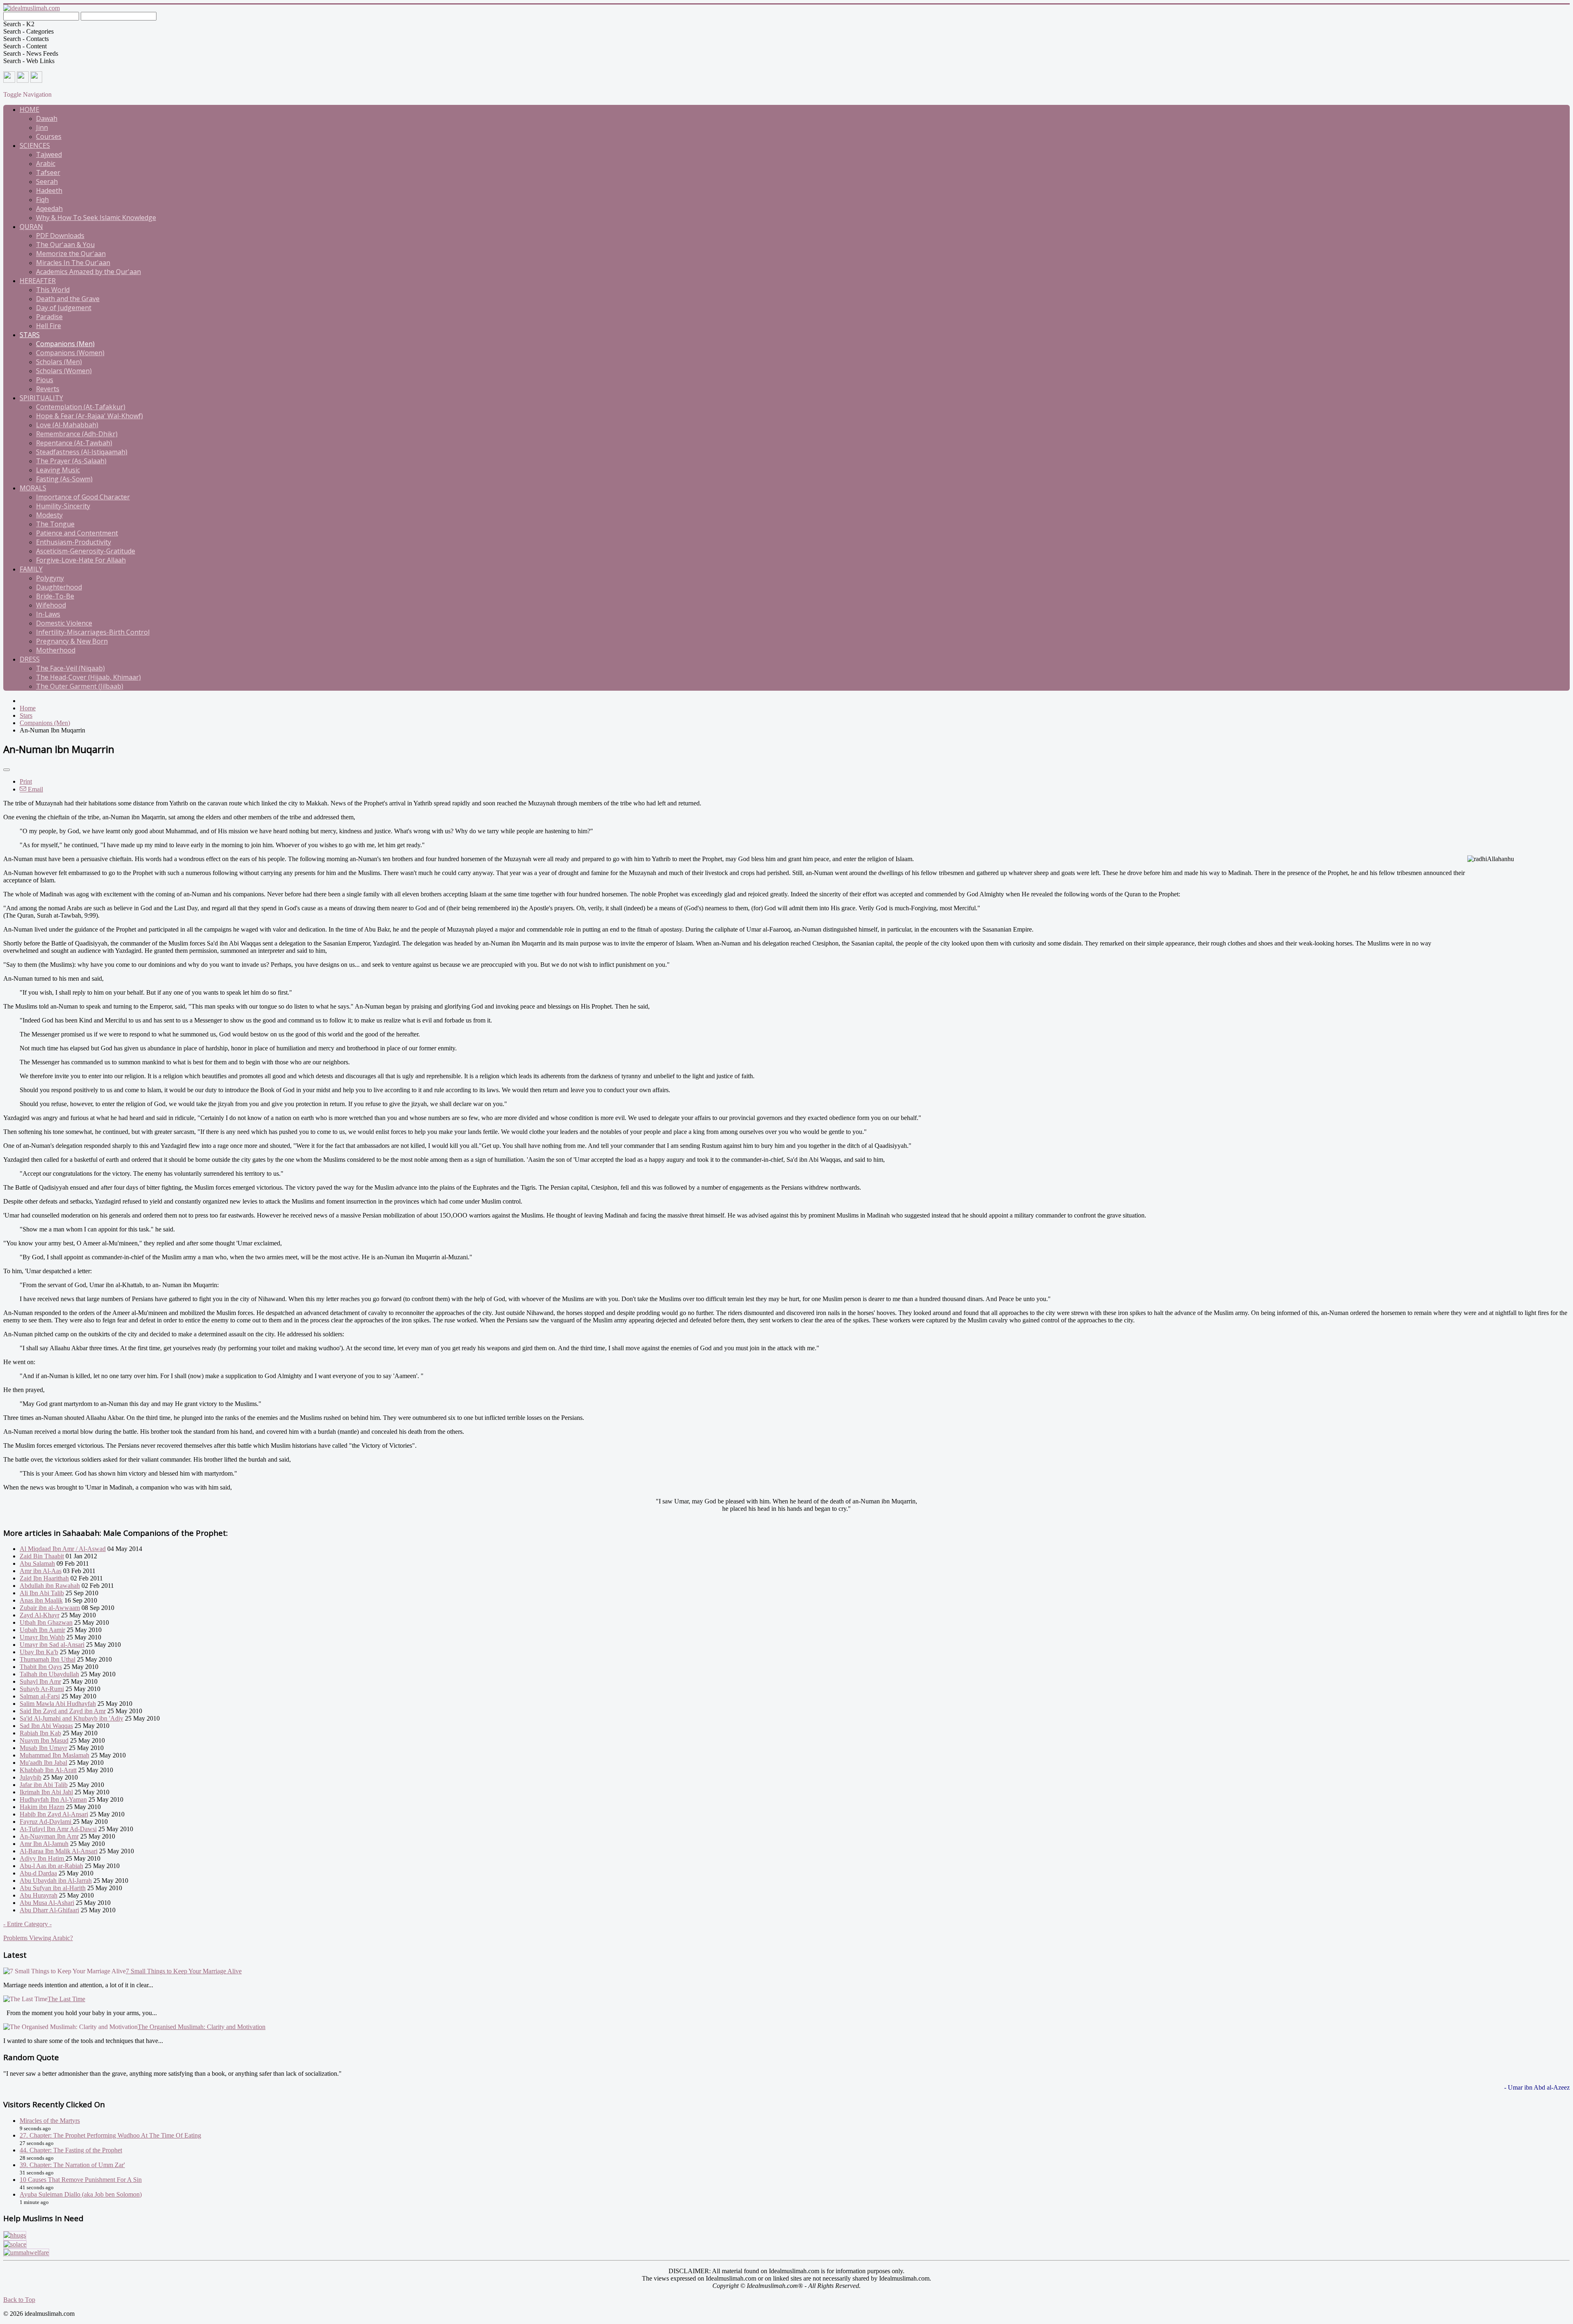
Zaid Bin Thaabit (42, 1556)
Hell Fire (49, 326)
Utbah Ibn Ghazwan (46, 1622)
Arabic (46, 163)
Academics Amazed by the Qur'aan (88, 272)
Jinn (42, 127)
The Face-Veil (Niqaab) (70, 668)
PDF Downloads (60, 236)
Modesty (49, 515)
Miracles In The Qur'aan (73, 263)
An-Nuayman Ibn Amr (49, 1836)
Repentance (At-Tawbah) (74, 443)
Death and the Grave (68, 299)
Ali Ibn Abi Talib (42, 1593)
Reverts (48, 389)
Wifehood (51, 605)
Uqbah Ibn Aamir (42, 1630)
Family (31, 569)
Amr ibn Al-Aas (41, 1571)
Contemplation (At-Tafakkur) (81, 407)
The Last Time (66, 1999)
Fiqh (42, 200)
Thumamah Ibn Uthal (48, 1659)
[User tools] (7, 770)
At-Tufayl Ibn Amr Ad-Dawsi (58, 1829)
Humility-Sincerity (63, 506)
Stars (30, 335)
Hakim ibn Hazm (42, 1807)
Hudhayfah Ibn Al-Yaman (53, 1799)
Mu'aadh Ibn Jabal (43, 1763)
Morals (33, 488)
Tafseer (48, 172)
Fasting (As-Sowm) (64, 479)
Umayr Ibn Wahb (42, 1637)
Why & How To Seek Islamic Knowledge (96, 218)
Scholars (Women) (64, 371)
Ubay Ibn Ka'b (39, 1652)
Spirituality (41, 398)
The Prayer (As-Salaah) (71, 461)
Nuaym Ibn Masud (44, 1740)
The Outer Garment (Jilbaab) (80, 686)
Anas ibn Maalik (41, 1600)
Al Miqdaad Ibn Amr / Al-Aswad (63, 1549)
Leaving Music (58, 470)
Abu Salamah (37, 1563)
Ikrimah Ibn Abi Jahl (46, 1792)
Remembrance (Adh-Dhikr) (77, 434)
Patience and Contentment (77, 533)
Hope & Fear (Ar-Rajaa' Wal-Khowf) (90, 416)
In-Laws (48, 614)
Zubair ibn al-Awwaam (50, 1608)
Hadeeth (49, 190)
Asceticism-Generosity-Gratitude (86, 551)
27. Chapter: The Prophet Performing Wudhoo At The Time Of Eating (110, 2135)
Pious (45, 380)
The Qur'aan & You (65, 245)
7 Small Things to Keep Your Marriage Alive (184, 1971)
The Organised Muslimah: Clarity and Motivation (202, 2027)
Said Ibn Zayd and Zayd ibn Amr (63, 1711)
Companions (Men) (65, 344)
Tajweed (49, 154)
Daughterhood (59, 587)
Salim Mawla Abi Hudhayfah (58, 1704)
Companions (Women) (70, 353)
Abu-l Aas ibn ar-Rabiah (51, 1866)
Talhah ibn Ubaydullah (49, 1674)
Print (26, 781)
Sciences (35, 145)
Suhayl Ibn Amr (40, 1681)
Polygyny (50, 578)
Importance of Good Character (83, 497)
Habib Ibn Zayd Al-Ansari (54, 1814)
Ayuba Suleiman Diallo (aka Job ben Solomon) (81, 2194)
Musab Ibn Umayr (43, 1748)
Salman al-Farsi (40, 1696)
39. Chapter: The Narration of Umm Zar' (72, 2165)
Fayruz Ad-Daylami (46, 1822)
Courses (49, 136)
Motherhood (56, 650)
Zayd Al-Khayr (40, 1615)
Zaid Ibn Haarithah (44, 1578)
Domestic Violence (64, 623)
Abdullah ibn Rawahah (50, 1586)
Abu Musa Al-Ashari (47, 1903)
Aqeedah (49, 209)
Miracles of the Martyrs (50, 2121)
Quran (31, 227)
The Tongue (55, 524)
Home (29, 109)
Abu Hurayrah (39, 1895)
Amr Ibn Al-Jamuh (44, 1844)
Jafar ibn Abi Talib (44, 1785)
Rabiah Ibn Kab (40, 1733)
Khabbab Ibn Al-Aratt (48, 1770)
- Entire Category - (27, 1924)
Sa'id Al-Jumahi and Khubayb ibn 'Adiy (71, 1718)
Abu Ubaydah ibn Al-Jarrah (56, 1881)
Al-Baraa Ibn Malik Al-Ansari (59, 1851)
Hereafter (38, 281)
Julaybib (31, 1777)
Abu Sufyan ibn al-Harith (53, 1888)
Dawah (47, 118)
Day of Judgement (64, 308)
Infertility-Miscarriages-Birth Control (93, 632)
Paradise (49, 317)
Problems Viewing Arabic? (38, 1938)
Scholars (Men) (59, 362)
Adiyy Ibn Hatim (43, 1858)
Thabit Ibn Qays (41, 1667)
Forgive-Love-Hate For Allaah (81, 560)
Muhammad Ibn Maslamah (54, 1755)
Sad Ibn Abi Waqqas (46, 1726)
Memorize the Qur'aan (71, 254)
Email (35, 789)
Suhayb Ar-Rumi (42, 1689)
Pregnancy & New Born (72, 641)
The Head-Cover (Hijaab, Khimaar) (88, 677)
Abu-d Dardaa (38, 1873)
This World (53, 290)
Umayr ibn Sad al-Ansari (52, 1645)
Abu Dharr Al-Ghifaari (49, 1910)
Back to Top (19, 2300)
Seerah (47, 181)
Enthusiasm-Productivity (74, 542)
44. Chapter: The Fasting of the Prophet (71, 2150)
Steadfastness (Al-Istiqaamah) (82, 452)
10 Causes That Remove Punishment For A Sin (81, 2180)
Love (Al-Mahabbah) (67, 425)
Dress (30, 659)
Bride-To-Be (55, 596)
